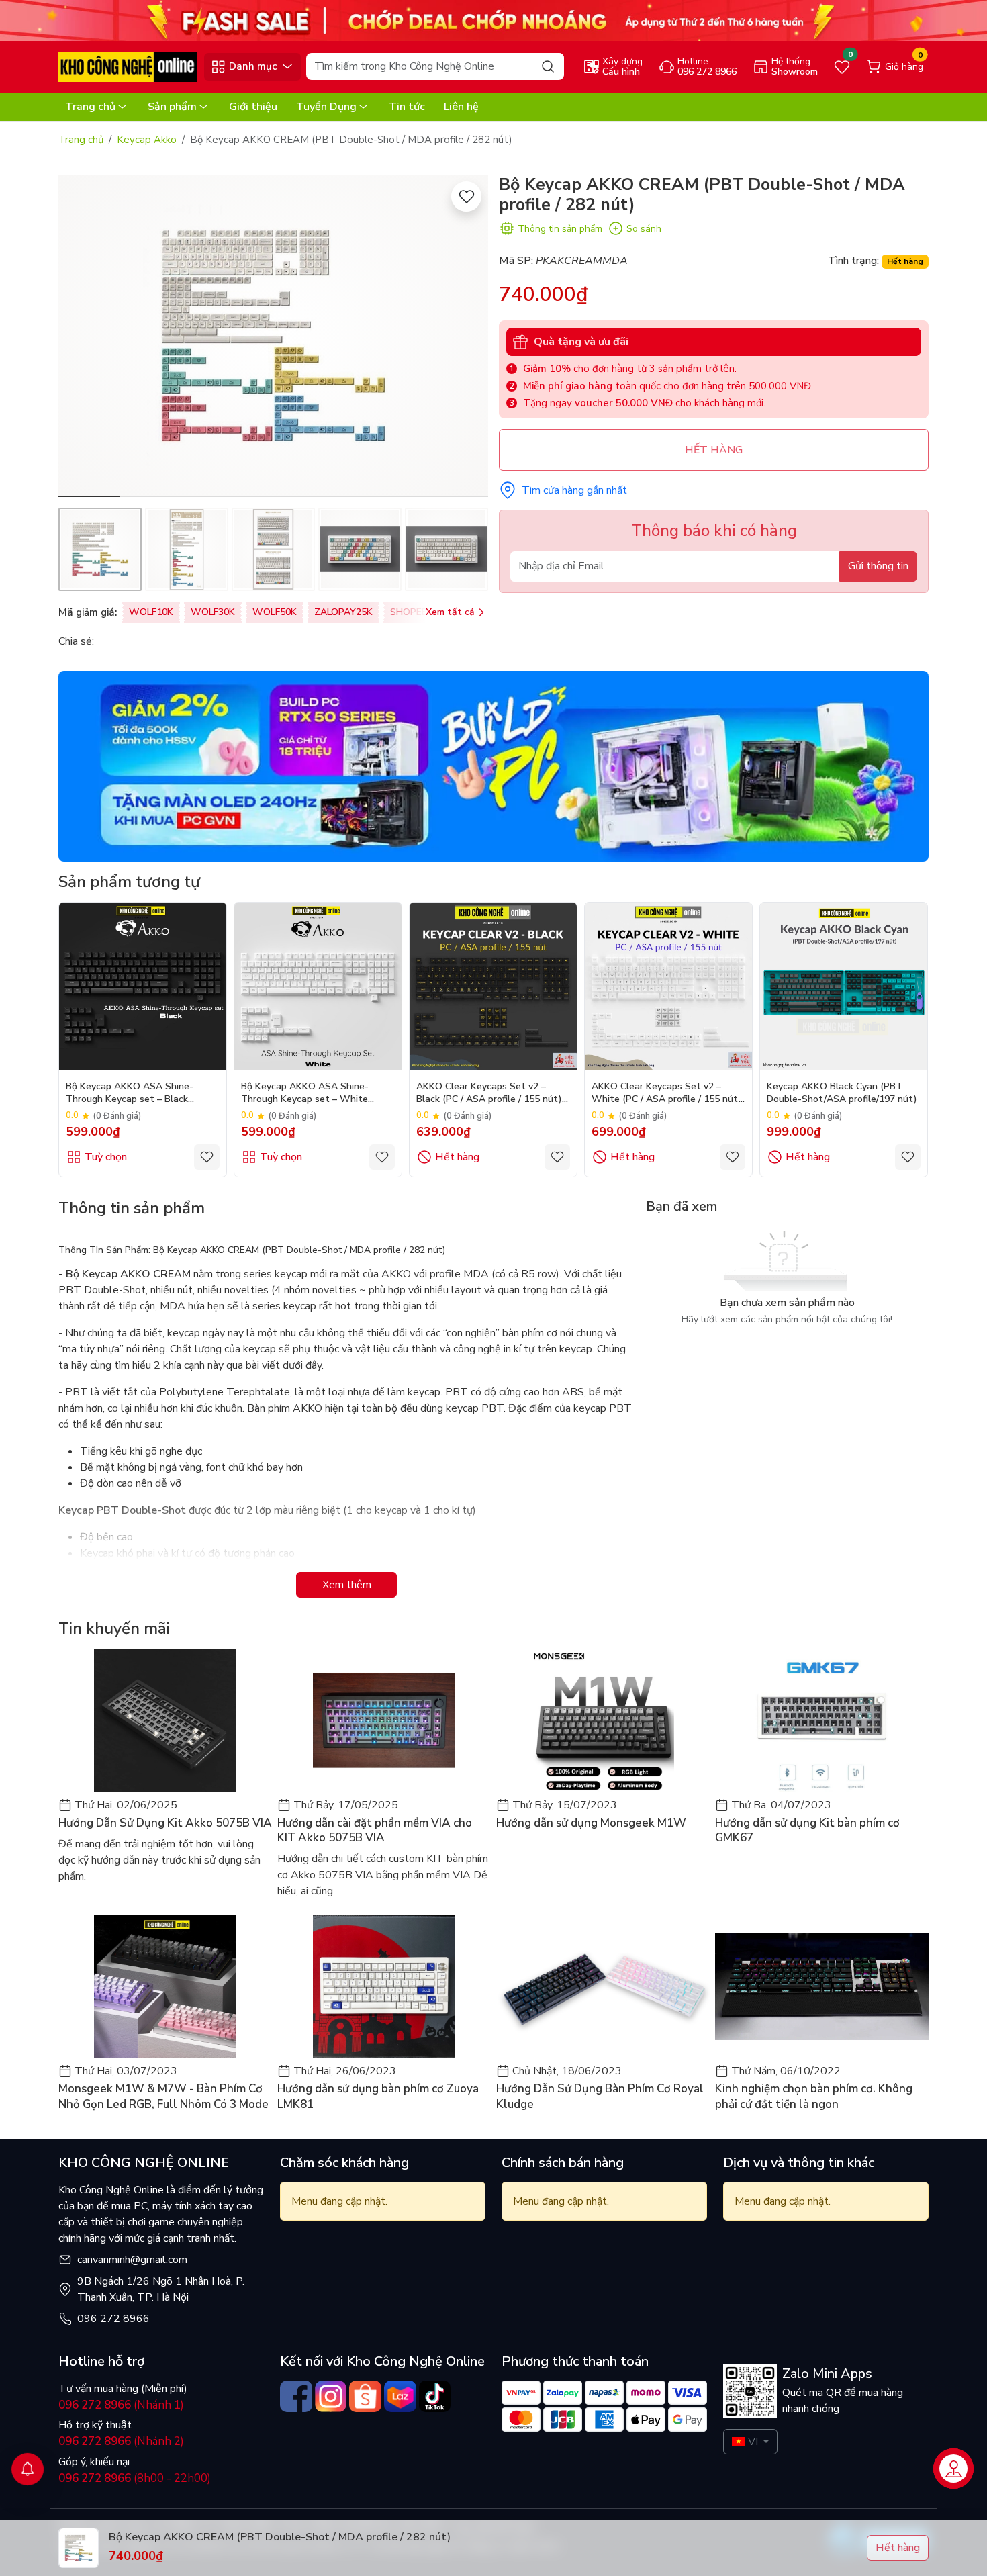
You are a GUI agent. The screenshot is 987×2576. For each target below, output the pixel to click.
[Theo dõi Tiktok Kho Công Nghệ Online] (435, 2397)
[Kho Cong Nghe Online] (493, 19)
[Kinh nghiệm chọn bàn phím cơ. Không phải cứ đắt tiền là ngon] (822, 1986)
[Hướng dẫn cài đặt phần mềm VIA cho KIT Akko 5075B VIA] (384, 1720)
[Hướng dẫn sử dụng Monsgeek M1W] (603, 1720)
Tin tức (407, 107)
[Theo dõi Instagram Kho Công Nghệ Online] (331, 2397)
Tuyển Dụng (326, 107)
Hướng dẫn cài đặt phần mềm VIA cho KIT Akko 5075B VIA (375, 1831)
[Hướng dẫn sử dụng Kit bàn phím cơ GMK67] (822, 1720)
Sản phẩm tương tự (129, 882)
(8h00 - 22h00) (135, 2478)
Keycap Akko (147, 140)
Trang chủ (90, 107)
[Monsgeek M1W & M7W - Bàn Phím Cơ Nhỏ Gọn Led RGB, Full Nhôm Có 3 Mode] (165, 1986)
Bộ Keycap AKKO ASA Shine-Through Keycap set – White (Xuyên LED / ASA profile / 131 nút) (318, 1094)
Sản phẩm (172, 107)
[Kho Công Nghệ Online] (128, 66)
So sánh (644, 229)
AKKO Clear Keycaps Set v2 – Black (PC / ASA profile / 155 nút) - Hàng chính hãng (492, 1094)
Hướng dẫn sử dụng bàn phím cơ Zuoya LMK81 (378, 2097)
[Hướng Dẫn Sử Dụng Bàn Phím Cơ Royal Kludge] (603, 1986)
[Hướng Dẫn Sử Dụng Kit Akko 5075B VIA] (165, 1720)
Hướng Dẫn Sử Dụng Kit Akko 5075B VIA (165, 1823)
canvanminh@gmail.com (132, 2260)
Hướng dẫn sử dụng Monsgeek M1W (591, 1823)
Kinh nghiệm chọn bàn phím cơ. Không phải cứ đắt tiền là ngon (814, 2097)
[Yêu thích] (466, 196)
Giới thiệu (253, 107)
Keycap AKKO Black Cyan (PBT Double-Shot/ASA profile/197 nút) (842, 1093)
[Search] (548, 66)
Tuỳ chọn (106, 1157)
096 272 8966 (113, 2319)
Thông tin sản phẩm (560, 229)
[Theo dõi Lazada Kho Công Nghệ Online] (400, 2397)
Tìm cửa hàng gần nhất (574, 490)
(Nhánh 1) (121, 2405)
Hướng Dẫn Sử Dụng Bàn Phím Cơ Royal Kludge (600, 2097)
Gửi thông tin (878, 566)
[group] (273, 336)
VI (753, 2442)
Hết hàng (457, 1157)
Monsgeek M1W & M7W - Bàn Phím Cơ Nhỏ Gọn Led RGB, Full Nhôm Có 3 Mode (163, 2097)
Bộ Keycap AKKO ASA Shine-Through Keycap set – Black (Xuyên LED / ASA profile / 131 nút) (143, 1094)
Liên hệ (461, 107)
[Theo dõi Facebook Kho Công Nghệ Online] (296, 2397)
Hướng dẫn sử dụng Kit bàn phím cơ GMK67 (807, 1831)
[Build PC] (493, 766)
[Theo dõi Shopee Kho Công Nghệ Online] (365, 2397)
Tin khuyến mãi (114, 1628)
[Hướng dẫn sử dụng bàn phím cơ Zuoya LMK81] (384, 1986)
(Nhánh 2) (121, 2441)
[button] (468, 338)
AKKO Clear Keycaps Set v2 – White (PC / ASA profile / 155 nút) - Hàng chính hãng (667, 1094)
